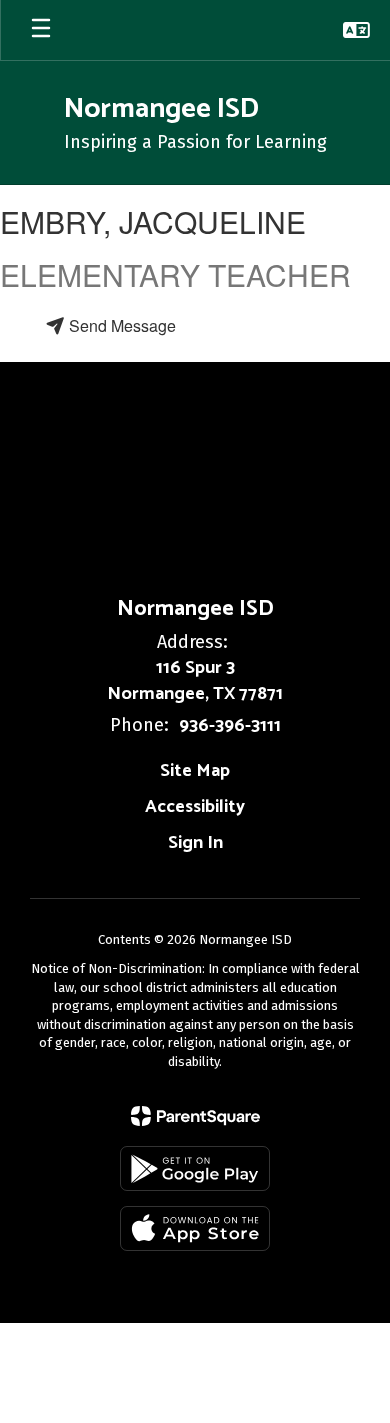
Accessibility (195, 807)
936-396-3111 (230, 726)
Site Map (195, 771)
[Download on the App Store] (195, 1228)
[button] (356, 30)
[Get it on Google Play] (195, 1168)
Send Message (120, 325)
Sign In (195, 843)
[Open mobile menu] (41, 30)
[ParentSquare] (195, 1116)
